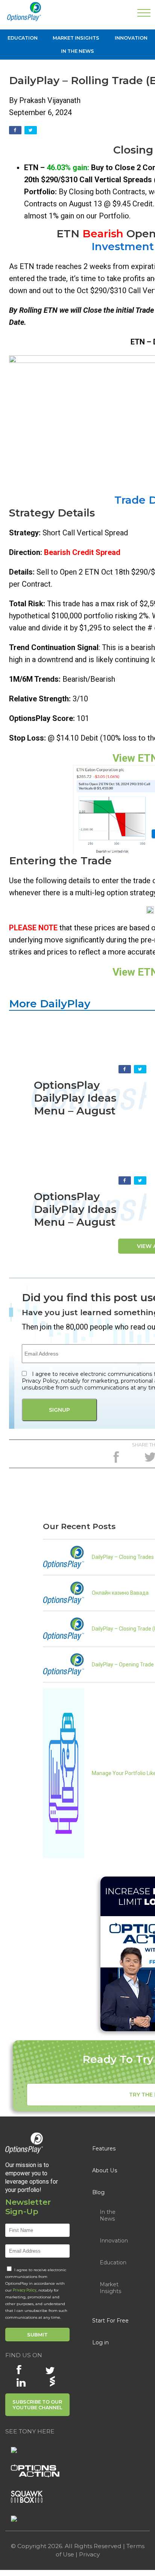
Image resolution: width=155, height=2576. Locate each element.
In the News (77, 51)
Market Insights (76, 38)
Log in (100, 2342)
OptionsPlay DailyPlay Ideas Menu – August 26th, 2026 (75, 1216)
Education (23, 38)
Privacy (89, 2554)
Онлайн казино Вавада (120, 1593)
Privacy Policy (25, 2290)
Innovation (131, 38)
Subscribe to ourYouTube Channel (37, 2405)
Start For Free (110, 2321)
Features (104, 2149)
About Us (105, 2170)
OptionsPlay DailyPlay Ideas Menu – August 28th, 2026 (75, 1104)
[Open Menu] (144, 14)
